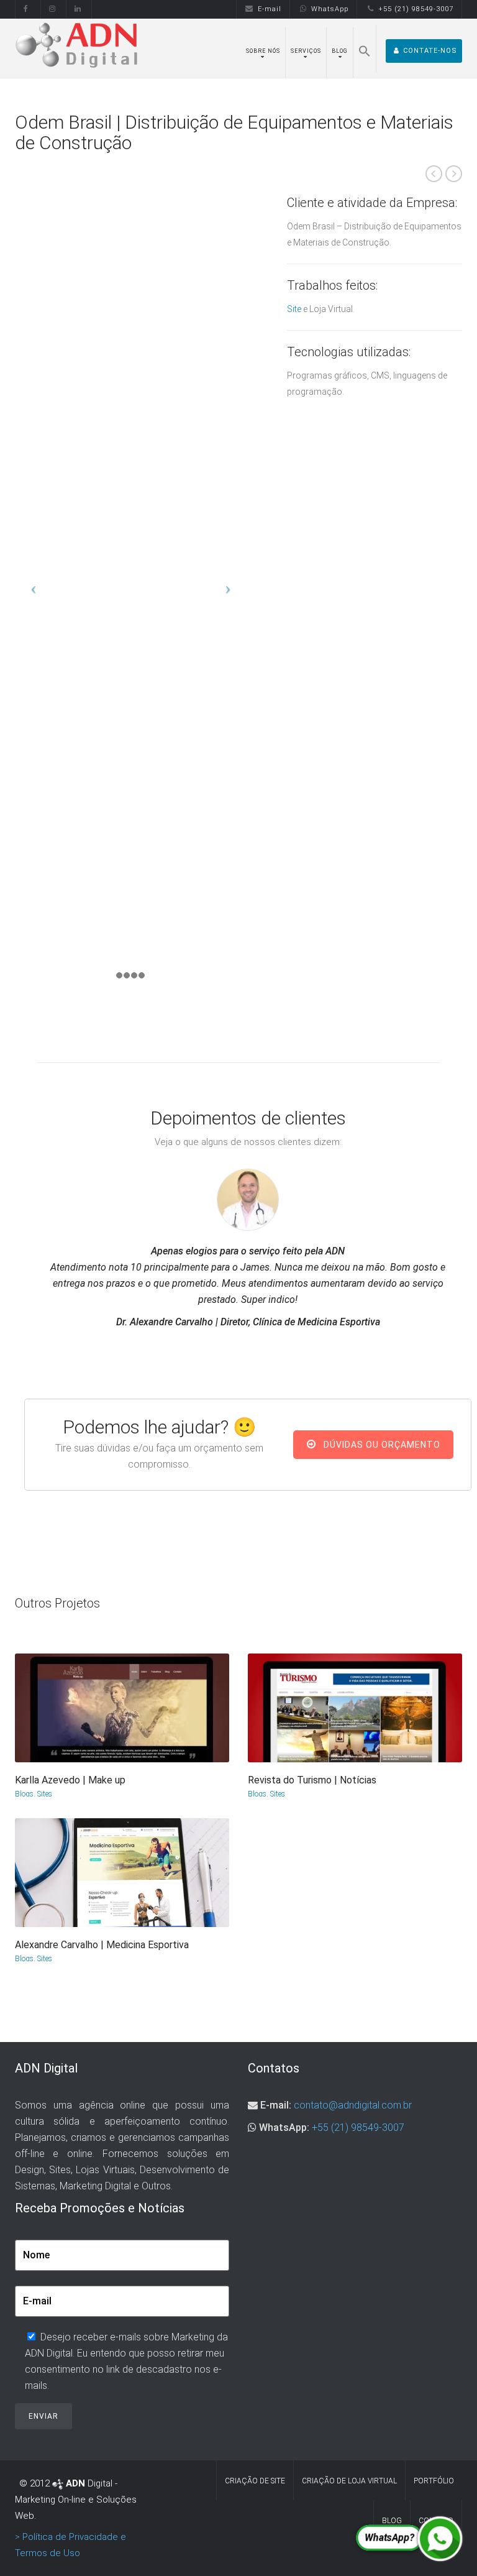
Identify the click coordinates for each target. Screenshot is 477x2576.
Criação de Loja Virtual (349, 2481)
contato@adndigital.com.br (353, 2105)
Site (294, 309)
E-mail (270, 9)
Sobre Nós (263, 51)
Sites (45, 1794)
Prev (434, 174)
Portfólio (434, 2481)
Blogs (24, 1794)
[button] (365, 49)
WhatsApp (330, 9)
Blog (340, 51)
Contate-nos (430, 51)
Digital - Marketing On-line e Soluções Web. (76, 2500)
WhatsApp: (284, 2127)
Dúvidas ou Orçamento (381, 1445)
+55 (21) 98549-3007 (416, 9)
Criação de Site (255, 2481)
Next (454, 174)
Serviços (306, 51)
